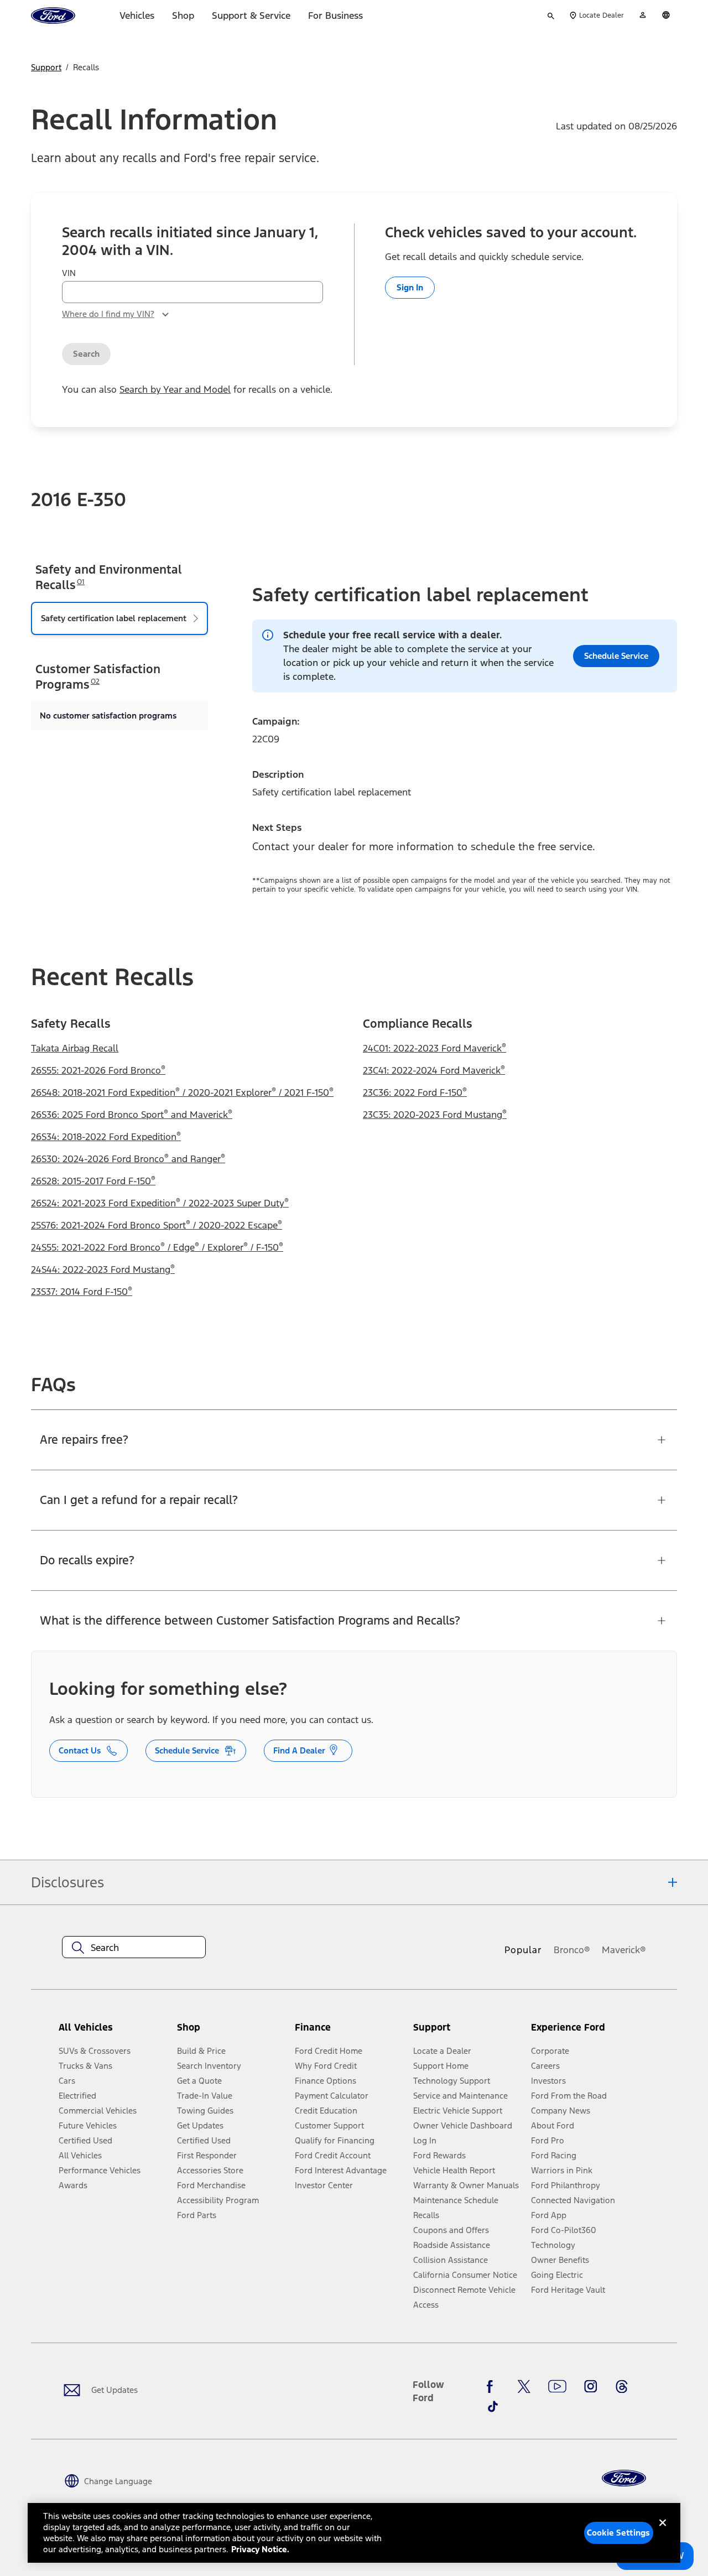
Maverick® (624, 1950)
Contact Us (80, 1750)
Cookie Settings (618, 2533)
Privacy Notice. (260, 2549)
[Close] (663, 2532)
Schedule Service (187, 1750)
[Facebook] (493, 2386)
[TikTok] (493, 2407)
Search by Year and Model (175, 389)
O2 (95, 681)
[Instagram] (591, 2386)
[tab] (119, 618)
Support (46, 67)
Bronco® (572, 1950)
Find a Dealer (299, 1750)
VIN (69, 273)
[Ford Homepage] (624, 2478)
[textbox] (134, 1948)
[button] (231, 2032)
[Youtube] (557, 2386)
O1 (81, 582)
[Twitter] (524, 2386)
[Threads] (622, 2386)
